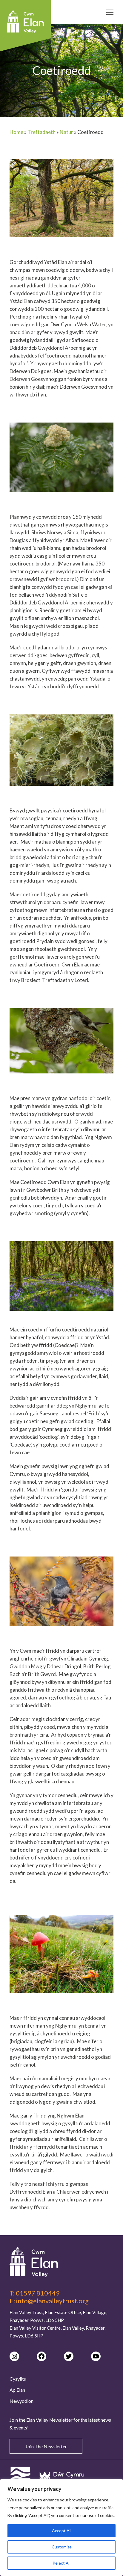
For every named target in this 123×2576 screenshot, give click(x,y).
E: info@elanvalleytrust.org (49, 2301)
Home (16, 132)
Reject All (61, 2563)
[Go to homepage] (61, 2262)
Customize (62, 2547)
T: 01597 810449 (35, 2293)
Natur (66, 132)
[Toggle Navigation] (110, 13)
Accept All (62, 2531)
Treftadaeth (41, 132)
